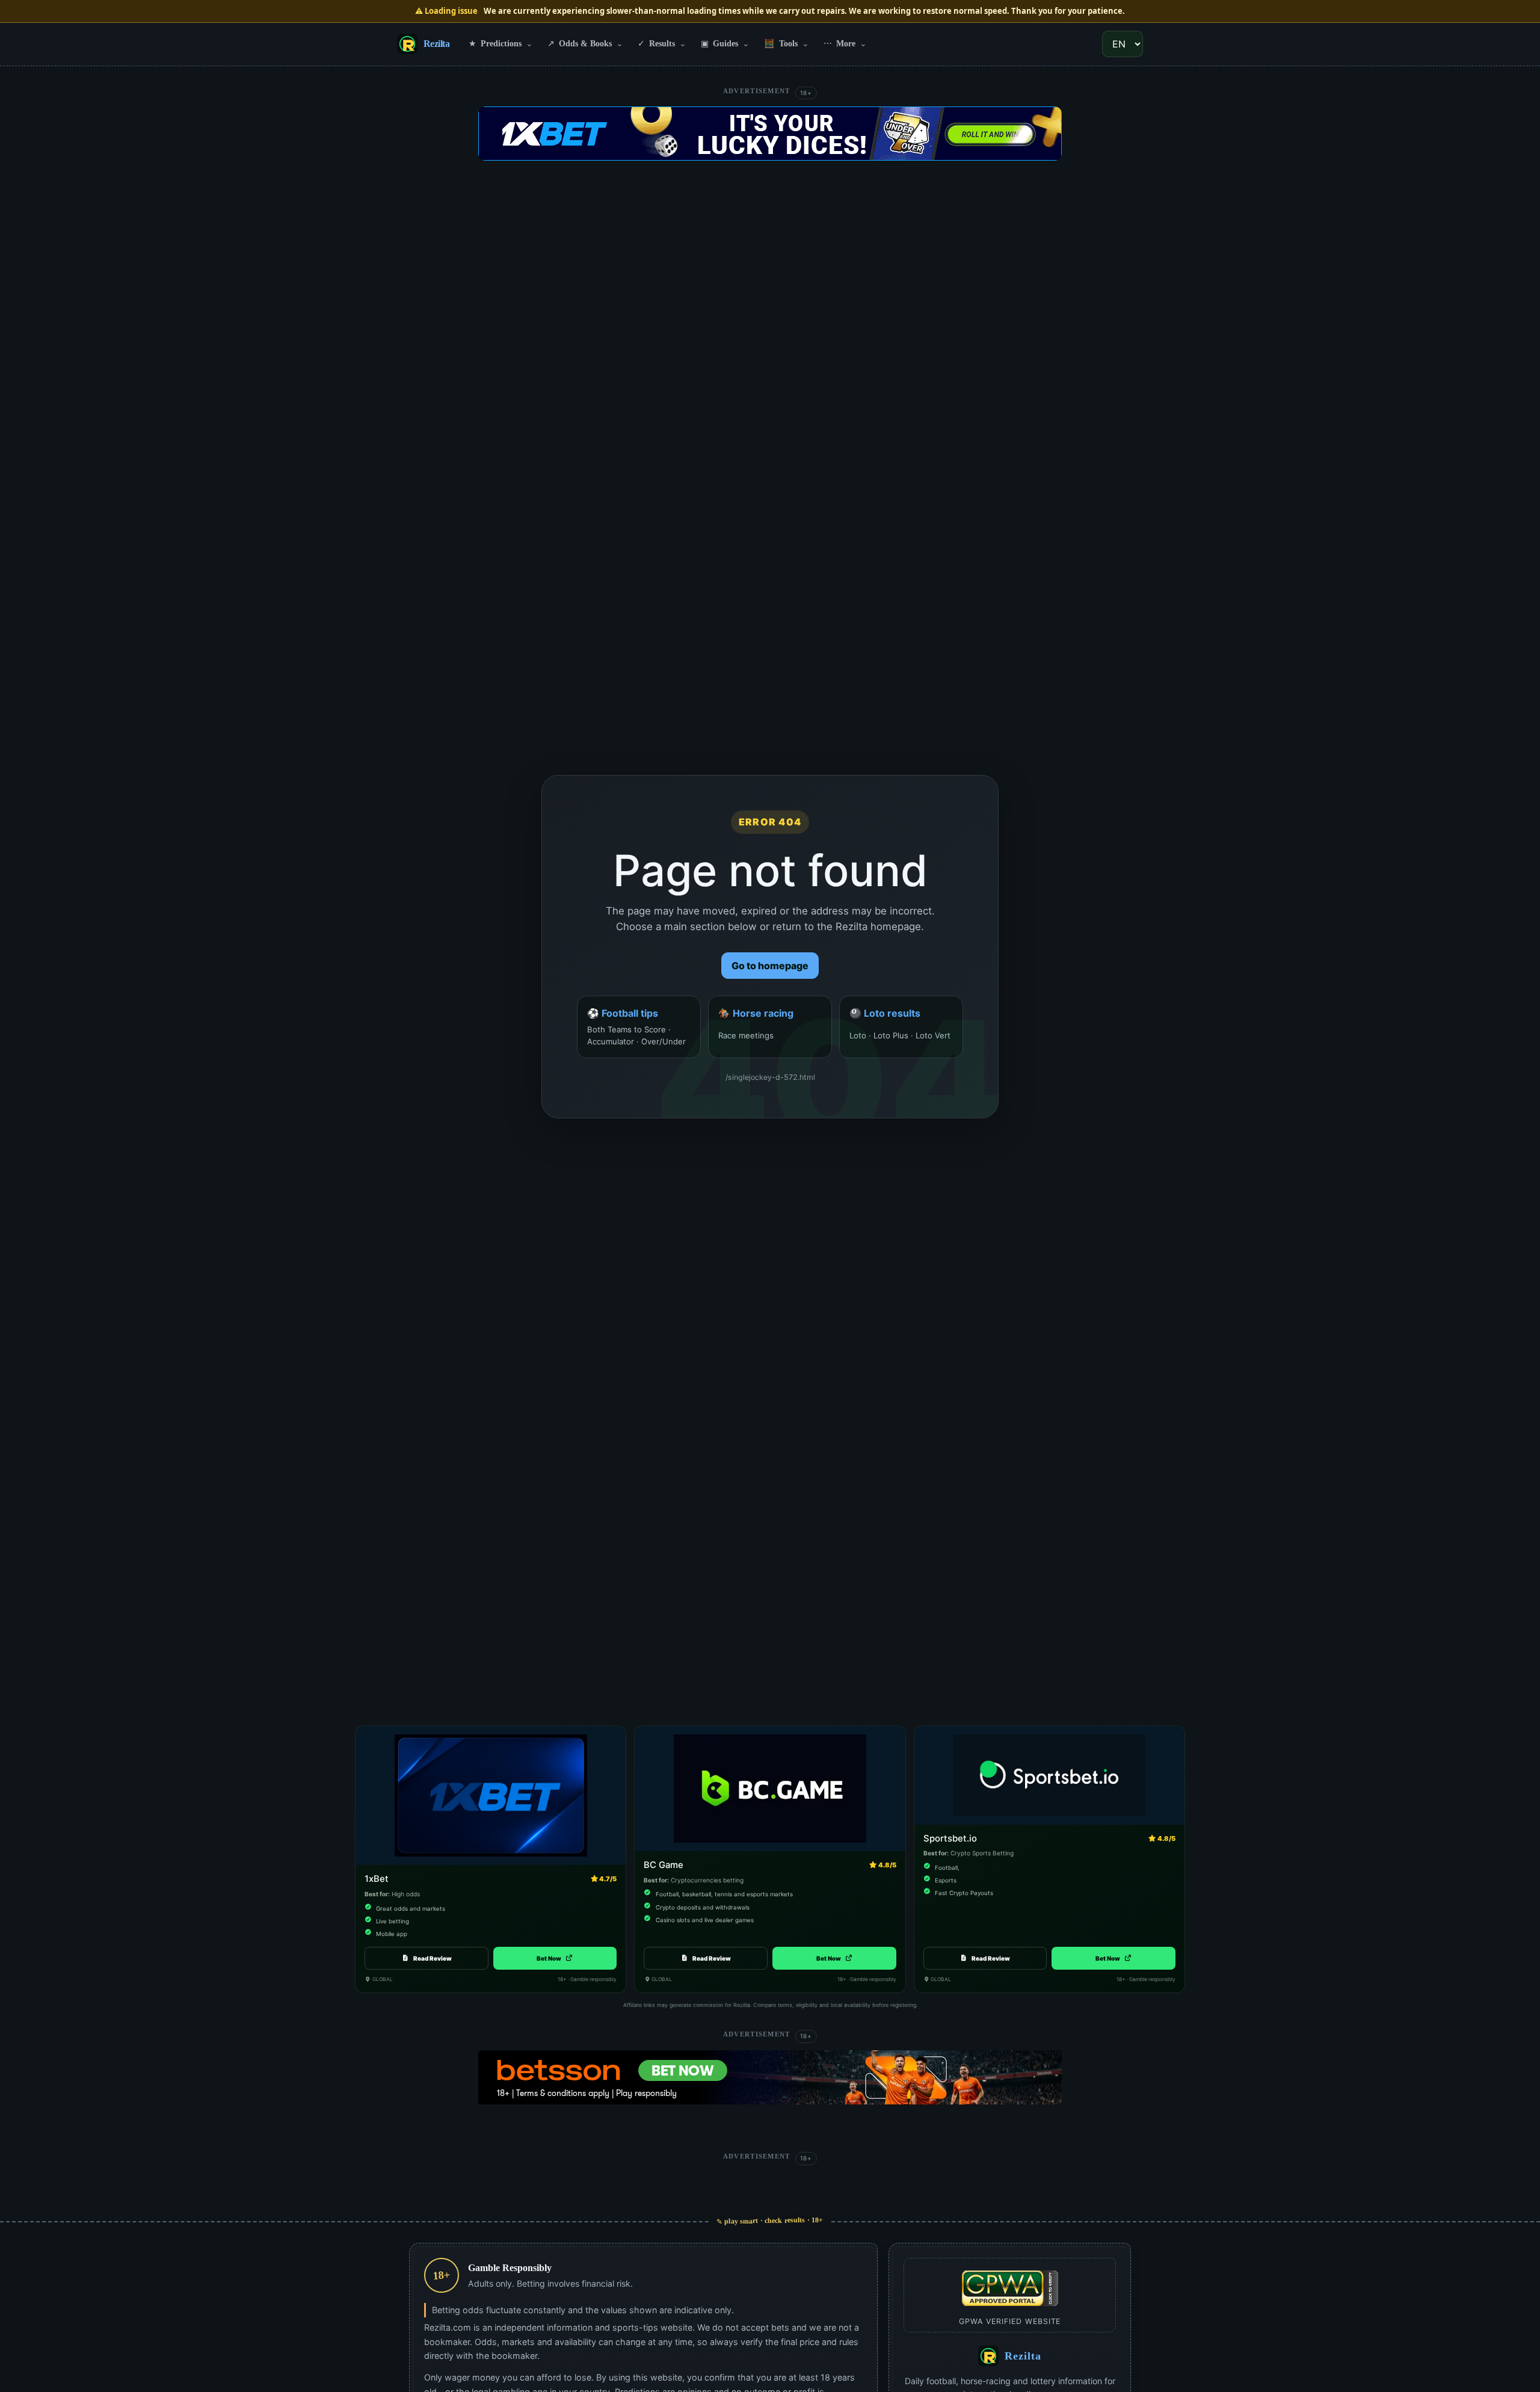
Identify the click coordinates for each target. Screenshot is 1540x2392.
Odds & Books (585, 43)
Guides (725, 43)
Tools (787, 43)
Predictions (501, 43)
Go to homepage (770, 966)
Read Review (433, 1958)
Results (662, 43)
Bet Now (555, 1958)
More (845, 43)
